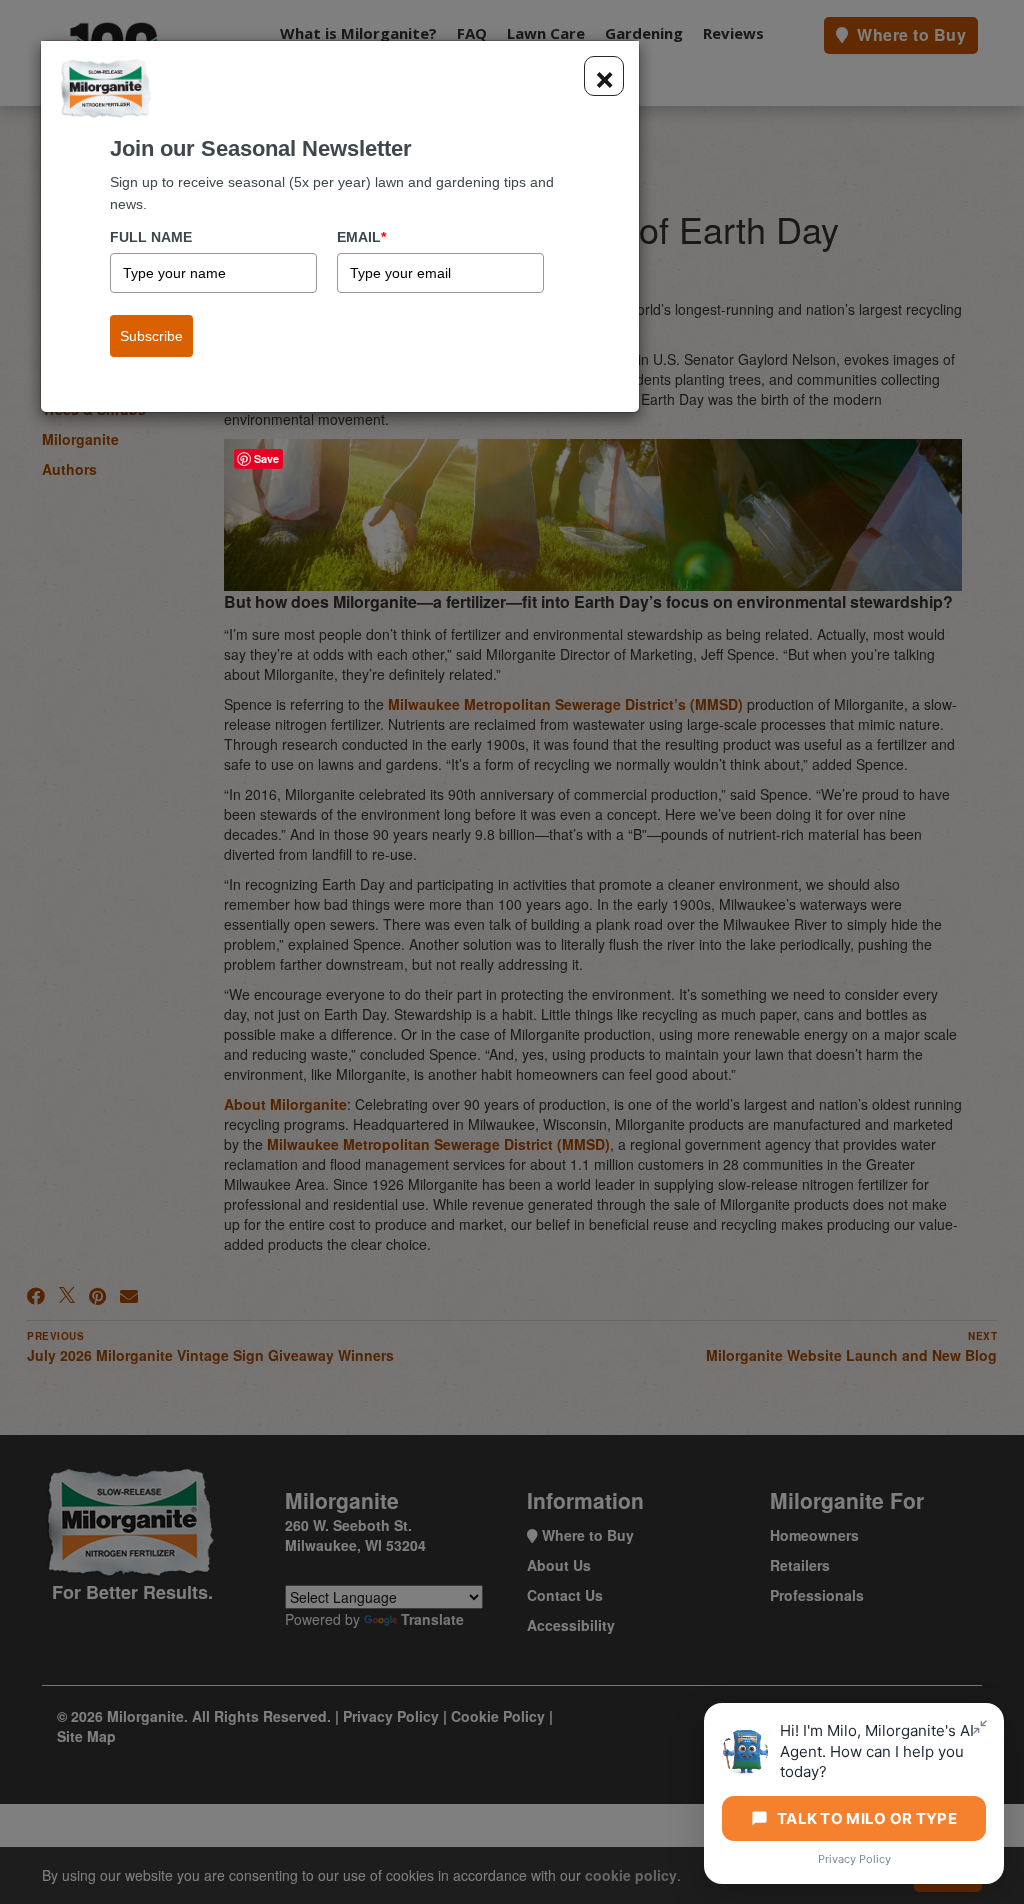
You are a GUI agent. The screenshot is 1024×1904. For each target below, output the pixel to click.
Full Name (151, 237)
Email (361, 237)
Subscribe (151, 336)
